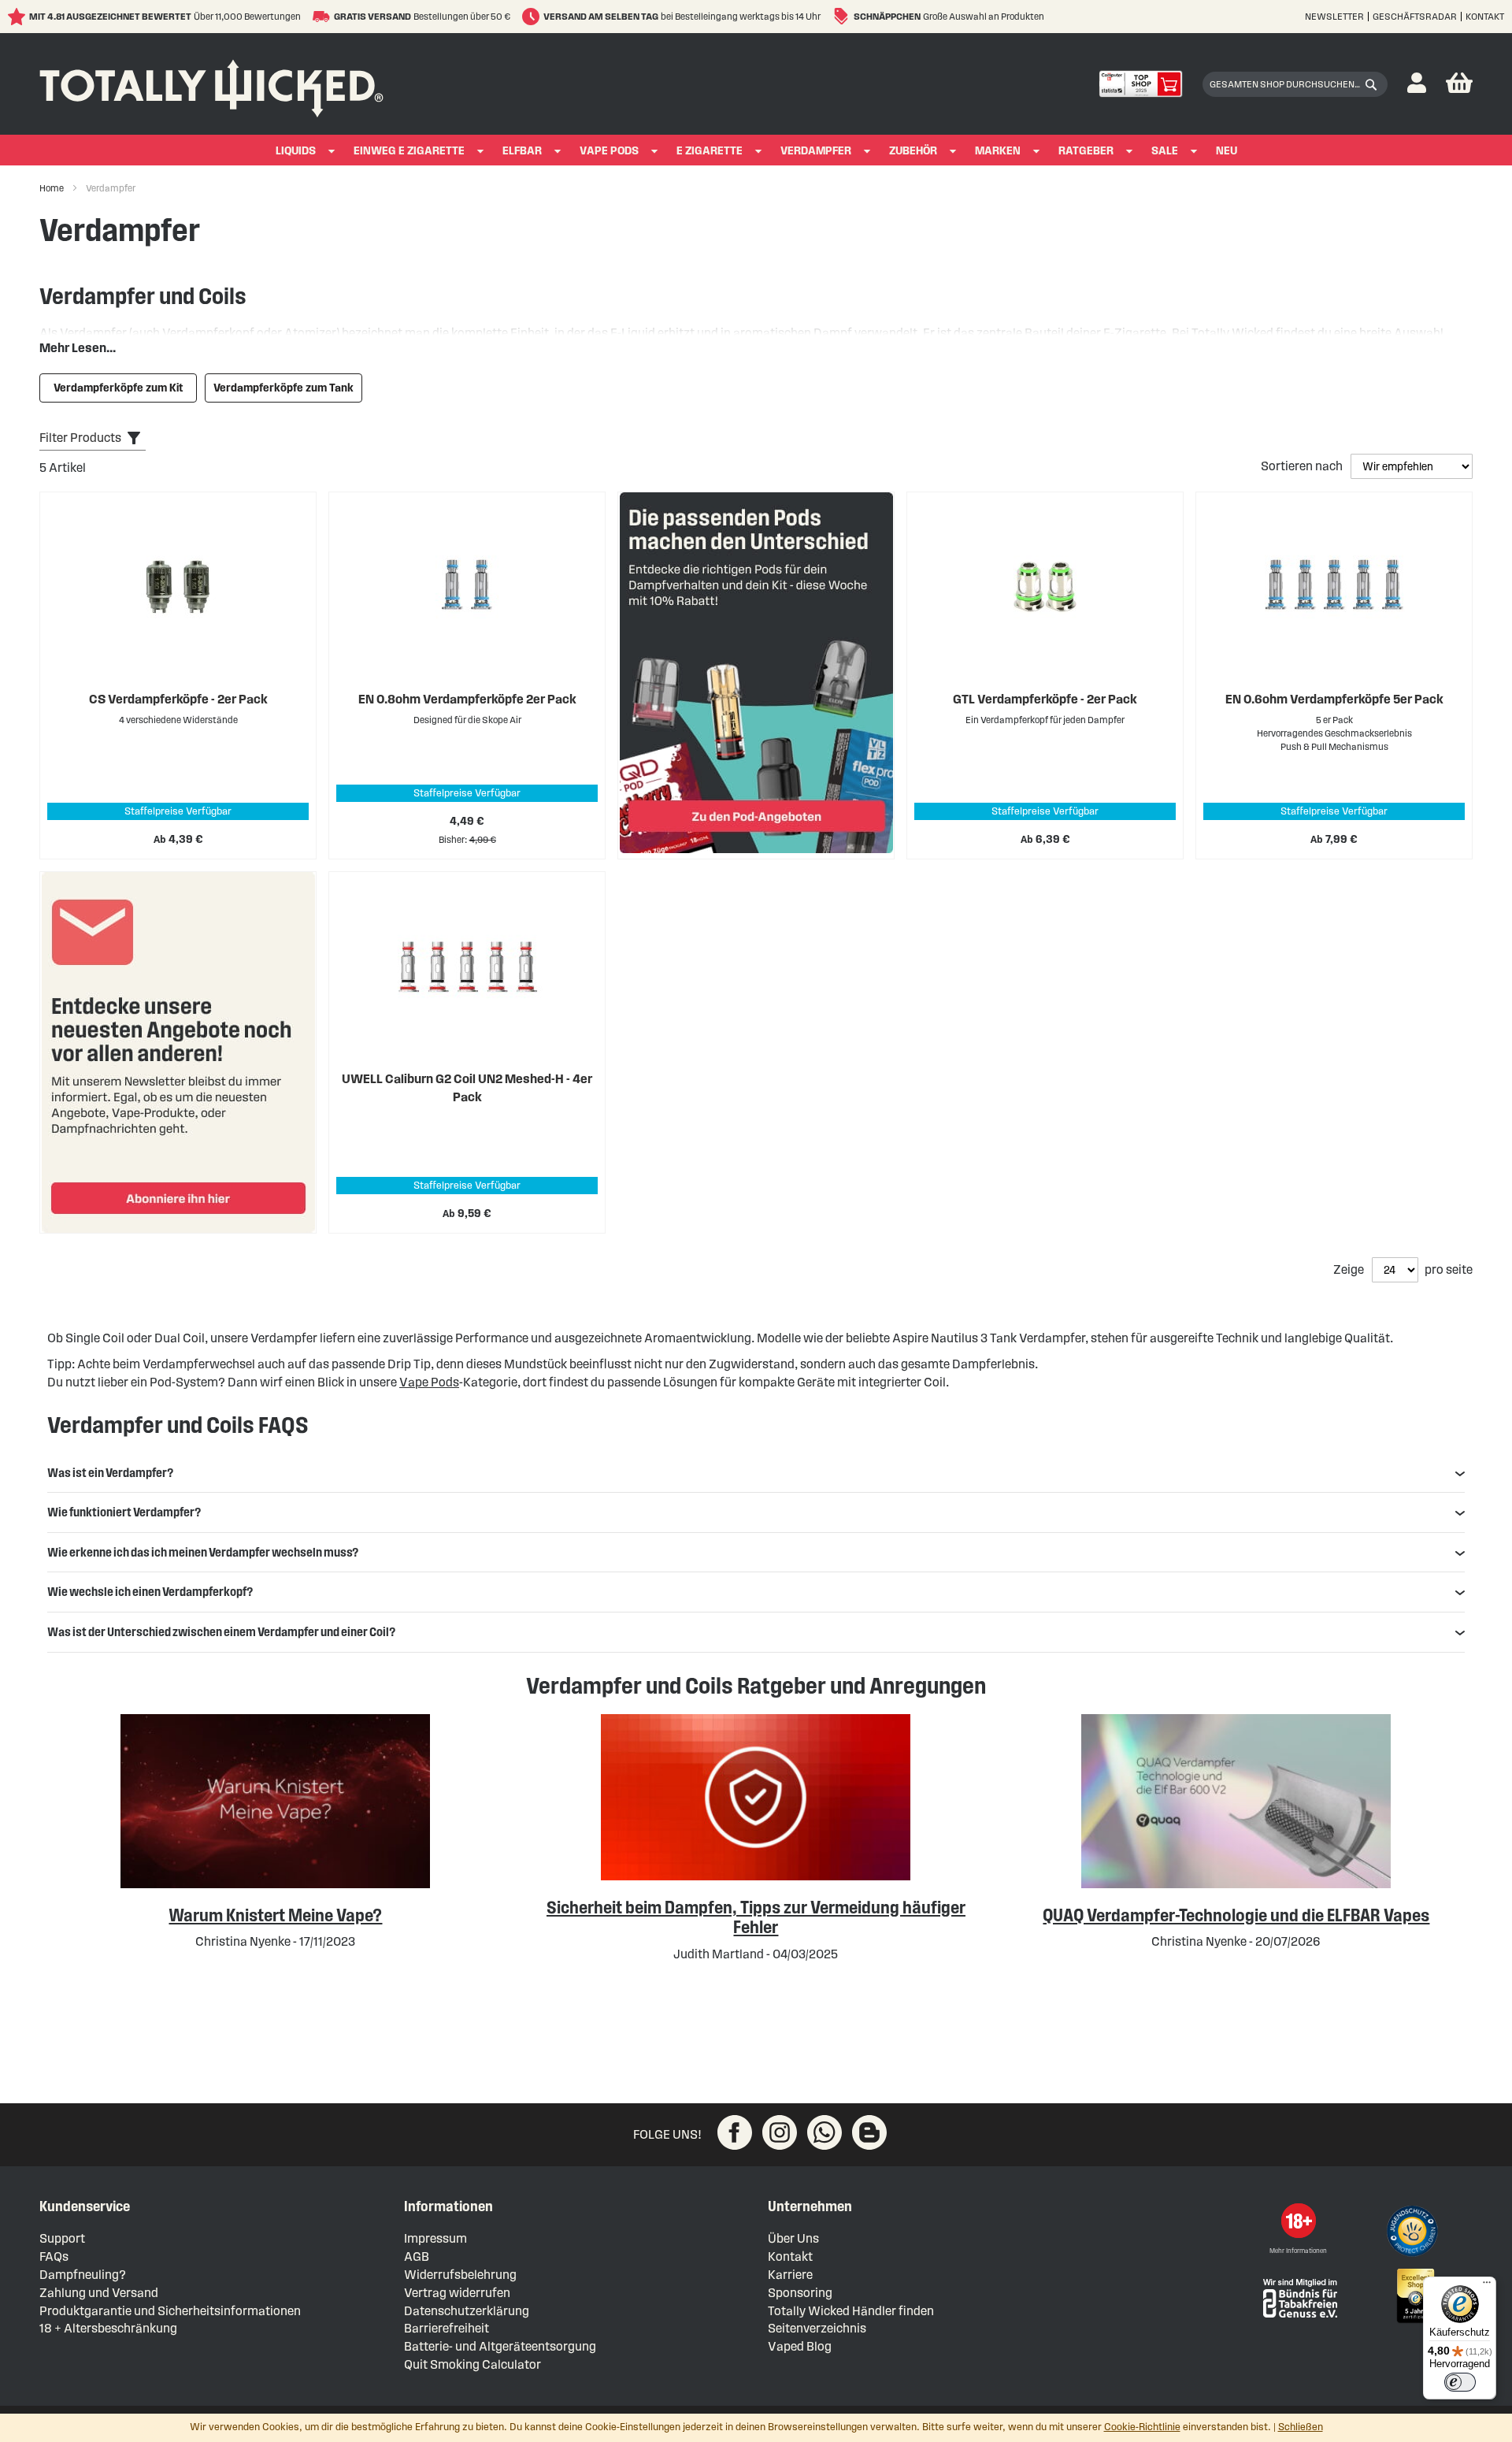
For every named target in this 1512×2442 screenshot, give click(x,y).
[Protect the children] (1414, 2233)
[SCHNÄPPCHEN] (843, 17)
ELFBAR (522, 151)
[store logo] (211, 84)
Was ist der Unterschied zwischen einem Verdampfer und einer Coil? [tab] (221, 1632)
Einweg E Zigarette (409, 151)
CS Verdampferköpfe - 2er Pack (178, 699)
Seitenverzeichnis (817, 2328)
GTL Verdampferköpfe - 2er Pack (1045, 699)
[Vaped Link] (869, 2132)
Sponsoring (800, 2293)
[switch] (1460, 2382)
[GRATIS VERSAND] (323, 17)
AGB (417, 2256)
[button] (1417, 84)
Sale (1165, 151)
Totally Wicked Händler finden (851, 2311)
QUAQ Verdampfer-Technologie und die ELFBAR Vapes (1236, 1915)
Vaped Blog (800, 2346)
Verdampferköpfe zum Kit (119, 388)
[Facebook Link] (735, 2132)
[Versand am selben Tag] (533, 17)
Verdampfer (816, 151)
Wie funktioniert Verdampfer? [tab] (124, 1512)
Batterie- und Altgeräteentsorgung (500, 2346)
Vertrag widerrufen (457, 2293)
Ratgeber (1086, 151)
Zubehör (913, 151)
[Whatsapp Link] (825, 2132)
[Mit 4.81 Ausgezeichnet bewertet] (19, 17)
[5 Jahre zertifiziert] (1414, 2296)
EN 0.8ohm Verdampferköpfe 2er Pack (467, 699)
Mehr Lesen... (78, 348)
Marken (998, 151)
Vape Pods (609, 151)
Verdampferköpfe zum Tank (283, 388)
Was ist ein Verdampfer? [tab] (110, 1473)
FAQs (54, 2256)
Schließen (1301, 2427)
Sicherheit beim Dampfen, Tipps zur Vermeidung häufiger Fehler (756, 1917)
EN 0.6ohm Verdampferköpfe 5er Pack (1334, 699)
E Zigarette (710, 151)
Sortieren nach (1303, 466)
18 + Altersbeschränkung (108, 2328)
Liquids (296, 151)
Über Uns (793, 2238)
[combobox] (1295, 84)
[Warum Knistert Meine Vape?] (275, 1884)
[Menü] (1487, 2286)
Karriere (790, 2275)
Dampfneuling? (83, 2275)
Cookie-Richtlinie (1142, 2427)
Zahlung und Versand (99, 2293)
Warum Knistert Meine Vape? (275, 1915)
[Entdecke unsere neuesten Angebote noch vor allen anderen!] (178, 1052)
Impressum (435, 2238)
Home (52, 188)
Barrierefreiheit (447, 2328)
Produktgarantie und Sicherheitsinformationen (170, 2311)
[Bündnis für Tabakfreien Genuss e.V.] (1299, 2297)
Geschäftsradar (1415, 16)
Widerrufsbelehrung (460, 2275)
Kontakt (1485, 16)
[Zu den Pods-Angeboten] (756, 675)
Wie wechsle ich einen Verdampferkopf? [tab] (150, 1592)
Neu (1227, 151)
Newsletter (1334, 16)
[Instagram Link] (780, 2132)
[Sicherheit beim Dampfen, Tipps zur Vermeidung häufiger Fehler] (756, 1876)
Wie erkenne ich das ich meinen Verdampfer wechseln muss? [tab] (203, 1552)
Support (62, 2238)
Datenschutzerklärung (467, 2311)
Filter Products (80, 438)
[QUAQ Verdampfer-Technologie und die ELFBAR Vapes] (1236, 1884)
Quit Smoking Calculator (472, 2364)
